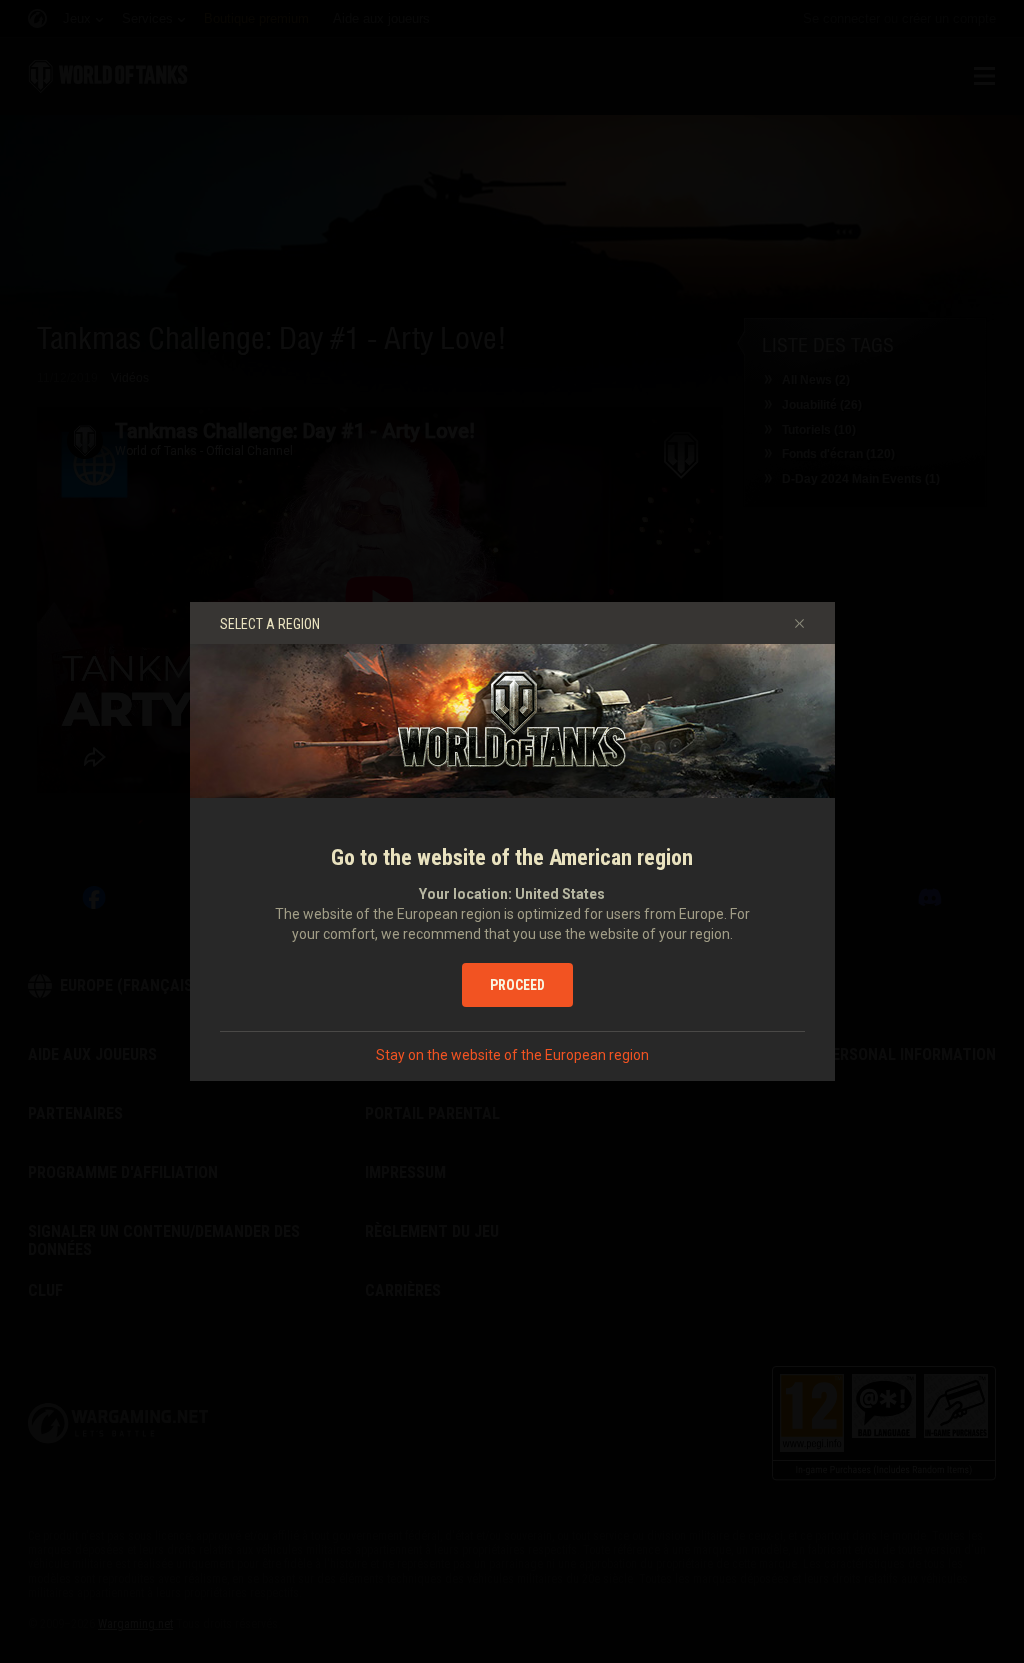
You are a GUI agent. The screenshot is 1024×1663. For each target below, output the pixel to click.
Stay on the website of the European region (512, 1055)
